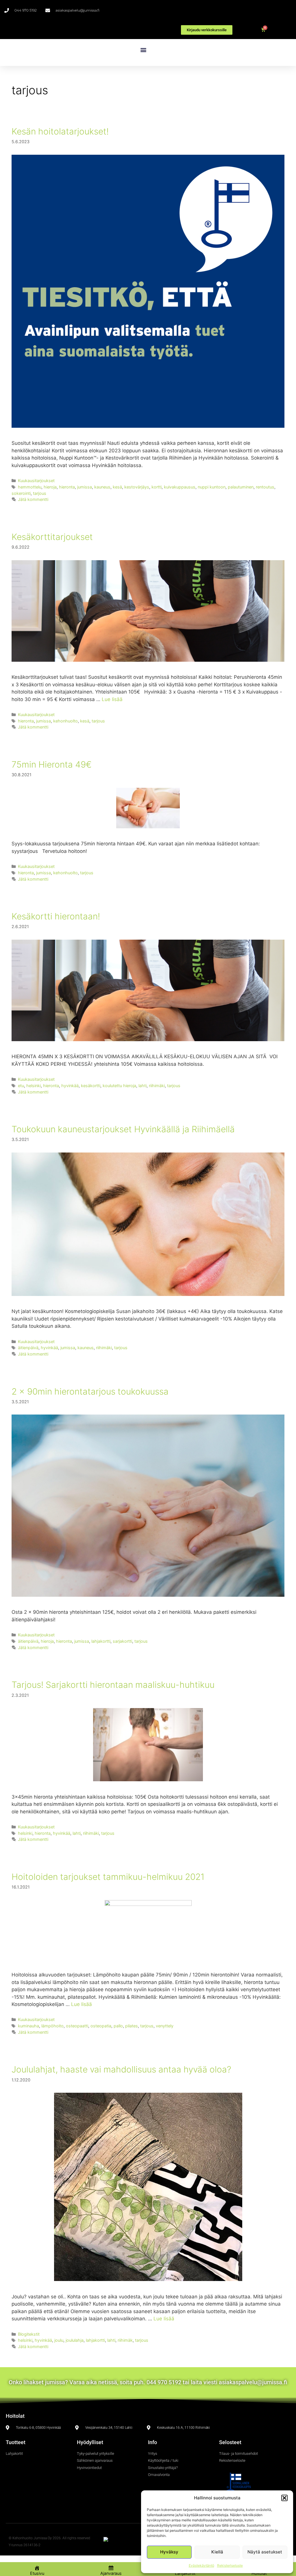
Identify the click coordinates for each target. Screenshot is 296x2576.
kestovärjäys (137, 487)
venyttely (165, 2026)
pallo (118, 2026)
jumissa (85, 487)
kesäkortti (91, 1086)
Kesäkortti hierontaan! (56, 916)
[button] (284, 2498)
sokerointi (21, 493)
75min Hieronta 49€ (52, 764)
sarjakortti (122, 1641)
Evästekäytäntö (201, 2565)
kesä (117, 487)
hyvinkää (70, 1086)
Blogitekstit (29, 2334)
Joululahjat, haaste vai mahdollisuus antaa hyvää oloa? (121, 2069)
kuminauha (28, 2026)
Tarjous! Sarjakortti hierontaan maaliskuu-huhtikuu (113, 1685)
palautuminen (241, 487)
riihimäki (157, 1086)
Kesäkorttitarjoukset (52, 537)
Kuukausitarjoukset (36, 481)
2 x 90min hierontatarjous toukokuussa (90, 1391)
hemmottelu (30, 487)
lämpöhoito (52, 2026)
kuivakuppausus (180, 487)
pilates (132, 2026)
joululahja (75, 2340)
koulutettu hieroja (119, 1086)
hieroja (50, 487)
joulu (59, 2340)
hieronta (67, 487)
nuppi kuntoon (212, 487)
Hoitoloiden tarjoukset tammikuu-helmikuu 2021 (108, 1877)
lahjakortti (101, 1641)
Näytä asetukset (265, 2552)
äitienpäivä (28, 1348)
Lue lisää (112, 699)
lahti (143, 1086)
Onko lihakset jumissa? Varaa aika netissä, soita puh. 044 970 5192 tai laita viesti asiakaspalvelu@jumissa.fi (148, 2382)
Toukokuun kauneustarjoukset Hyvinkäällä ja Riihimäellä (123, 1129)
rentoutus (265, 487)
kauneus (102, 487)
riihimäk (125, 2340)
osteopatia (101, 2026)
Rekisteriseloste (230, 2565)
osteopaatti (77, 2026)
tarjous (40, 493)
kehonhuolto (65, 721)
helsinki (34, 1086)
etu (21, 1086)
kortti (157, 487)
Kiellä (217, 2552)
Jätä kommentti (33, 499)
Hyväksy (169, 2552)
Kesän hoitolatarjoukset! (60, 131)
